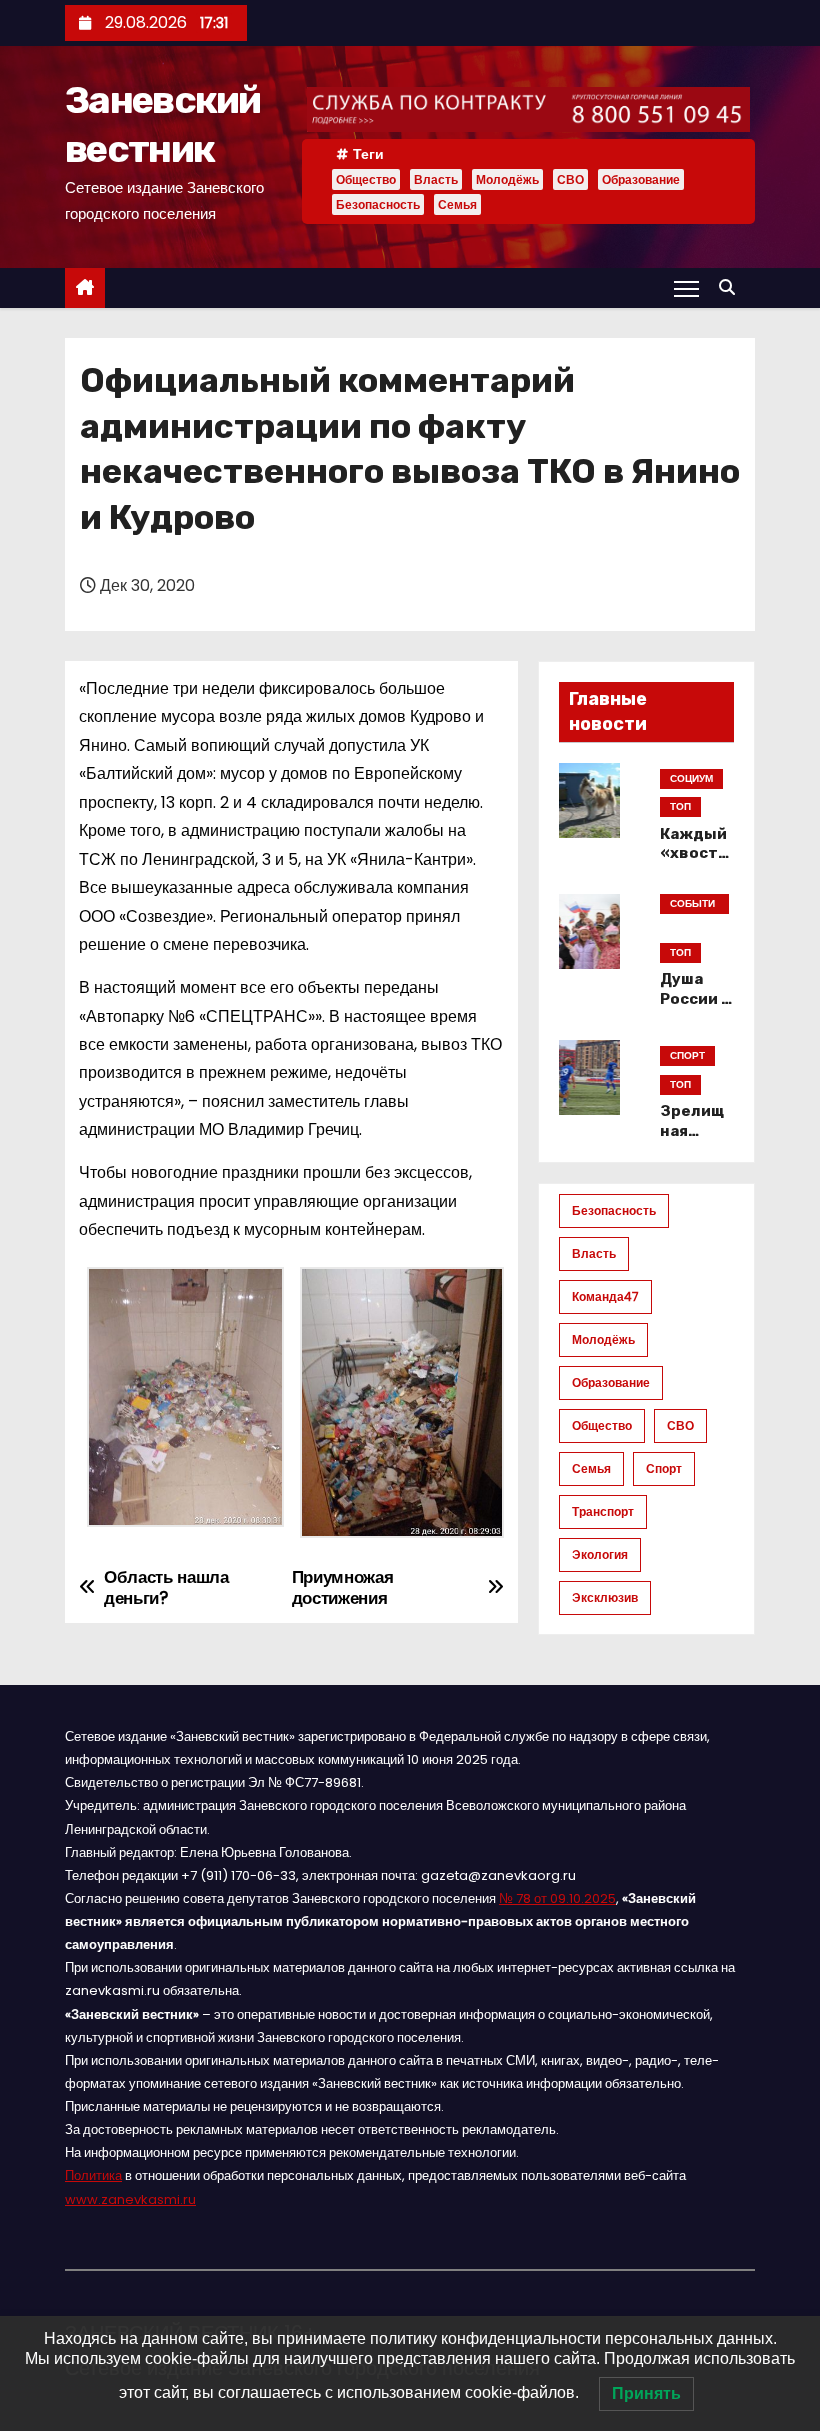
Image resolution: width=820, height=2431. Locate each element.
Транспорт (603, 1511)
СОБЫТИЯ (692, 905)
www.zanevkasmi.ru (130, 2199)
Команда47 (605, 1296)
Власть (436, 179)
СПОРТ (687, 1055)
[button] (732, 287)
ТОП (680, 806)
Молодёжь (507, 179)
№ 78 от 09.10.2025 (557, 1898)
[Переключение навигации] (686, 288)
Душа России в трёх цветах (695, 1009)
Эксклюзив (605, 1597)
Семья (457, 204)
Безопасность (378, 204)
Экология (600, 1554)
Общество (366, 179)
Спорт (664, 1468)
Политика (93, 2175)
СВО (570, 179)
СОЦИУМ (691, 778)
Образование (641, 179)
